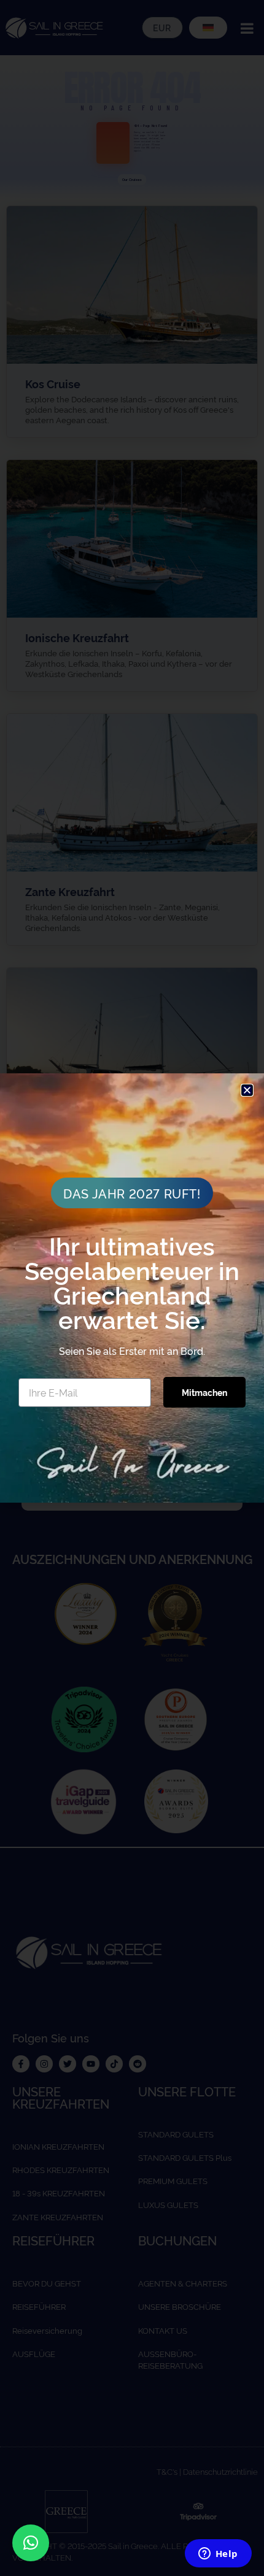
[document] (132, 1288)
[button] (31, 2543)
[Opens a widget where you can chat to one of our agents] (218, 2555)
